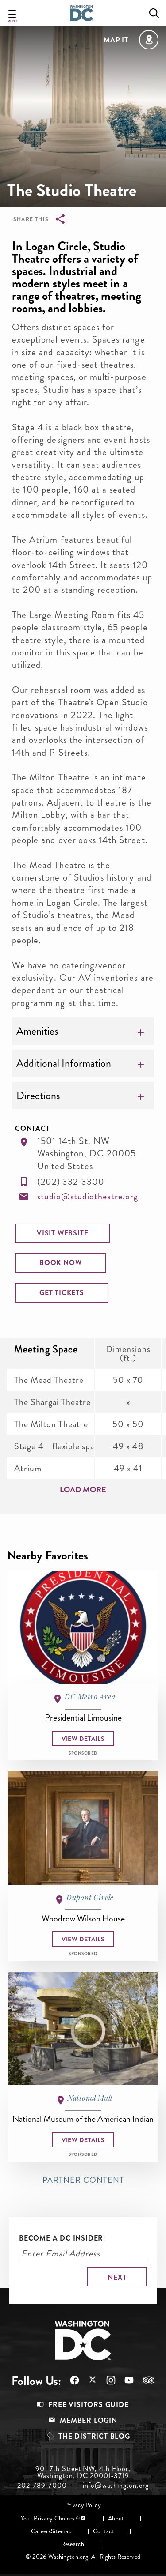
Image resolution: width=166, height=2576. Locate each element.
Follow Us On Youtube (125, 2380)
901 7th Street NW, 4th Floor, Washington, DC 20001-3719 (83, 2472)
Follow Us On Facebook (70, 2380)
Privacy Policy (83, 2505)
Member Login (89, 2420)
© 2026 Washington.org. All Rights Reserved (83, 2557)
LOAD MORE (83, 1490)
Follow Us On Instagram (106, 2380)
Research (73, 2544)
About (116, 2518)
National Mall (90, 2098)
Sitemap (61, 2531)
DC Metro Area (90, 1697)
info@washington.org (116, 2486)
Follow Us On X (88, 2381)
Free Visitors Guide (88, 2405)
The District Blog (94, 2436)
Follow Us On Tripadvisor (144, 2380)
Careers (41, 2531)
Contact (104, 2531)
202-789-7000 (42, 2486)
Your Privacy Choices (48, 2518)
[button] (62, 1233)
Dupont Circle (90, 1897)
